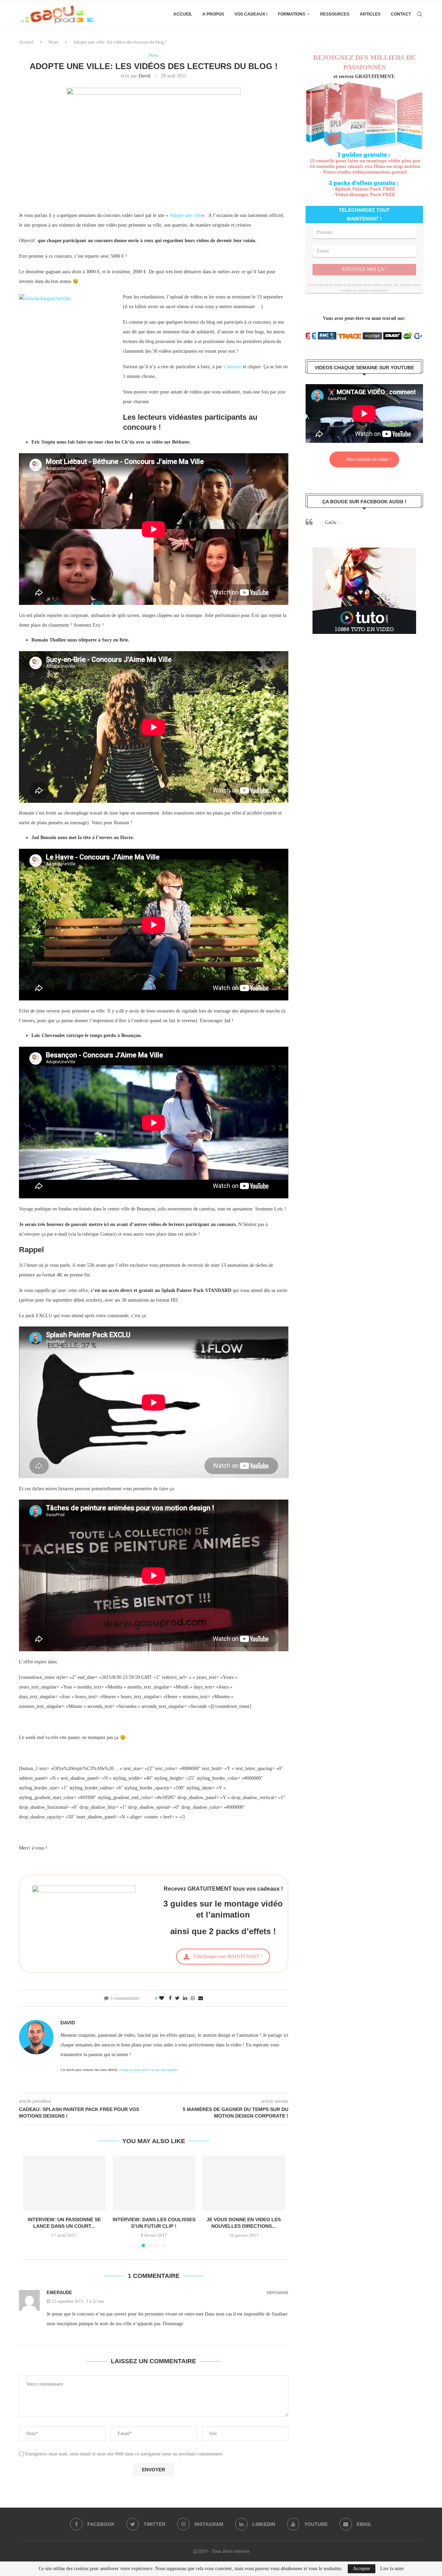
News (53, 42)
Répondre (278, 2293)
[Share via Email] (201, 1998)
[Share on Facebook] (170, 1998)
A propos (213, 14)
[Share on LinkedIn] (185, 1998)
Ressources (335, 14)
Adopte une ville (186, 215)
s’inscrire (232, 367)
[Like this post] (162, 1998)
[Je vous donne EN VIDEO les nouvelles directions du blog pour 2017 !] (244, 2183)
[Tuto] (364, 552)
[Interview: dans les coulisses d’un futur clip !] (154, 2183)
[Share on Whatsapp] (193, 1998)
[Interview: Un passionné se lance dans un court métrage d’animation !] (64, 2183)
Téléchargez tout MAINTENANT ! (228, 1956)
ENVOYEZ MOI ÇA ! (364, 269)
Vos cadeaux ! (251, 14)
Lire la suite (392, 2569)
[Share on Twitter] (177, 1998)
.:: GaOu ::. (331, 522)
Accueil (183, 14)
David (144, 76)
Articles (370, 14)
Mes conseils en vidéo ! (369, 459)
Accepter (362, 2569)
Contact (401, 14)
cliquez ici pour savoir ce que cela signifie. (149, 2070)
